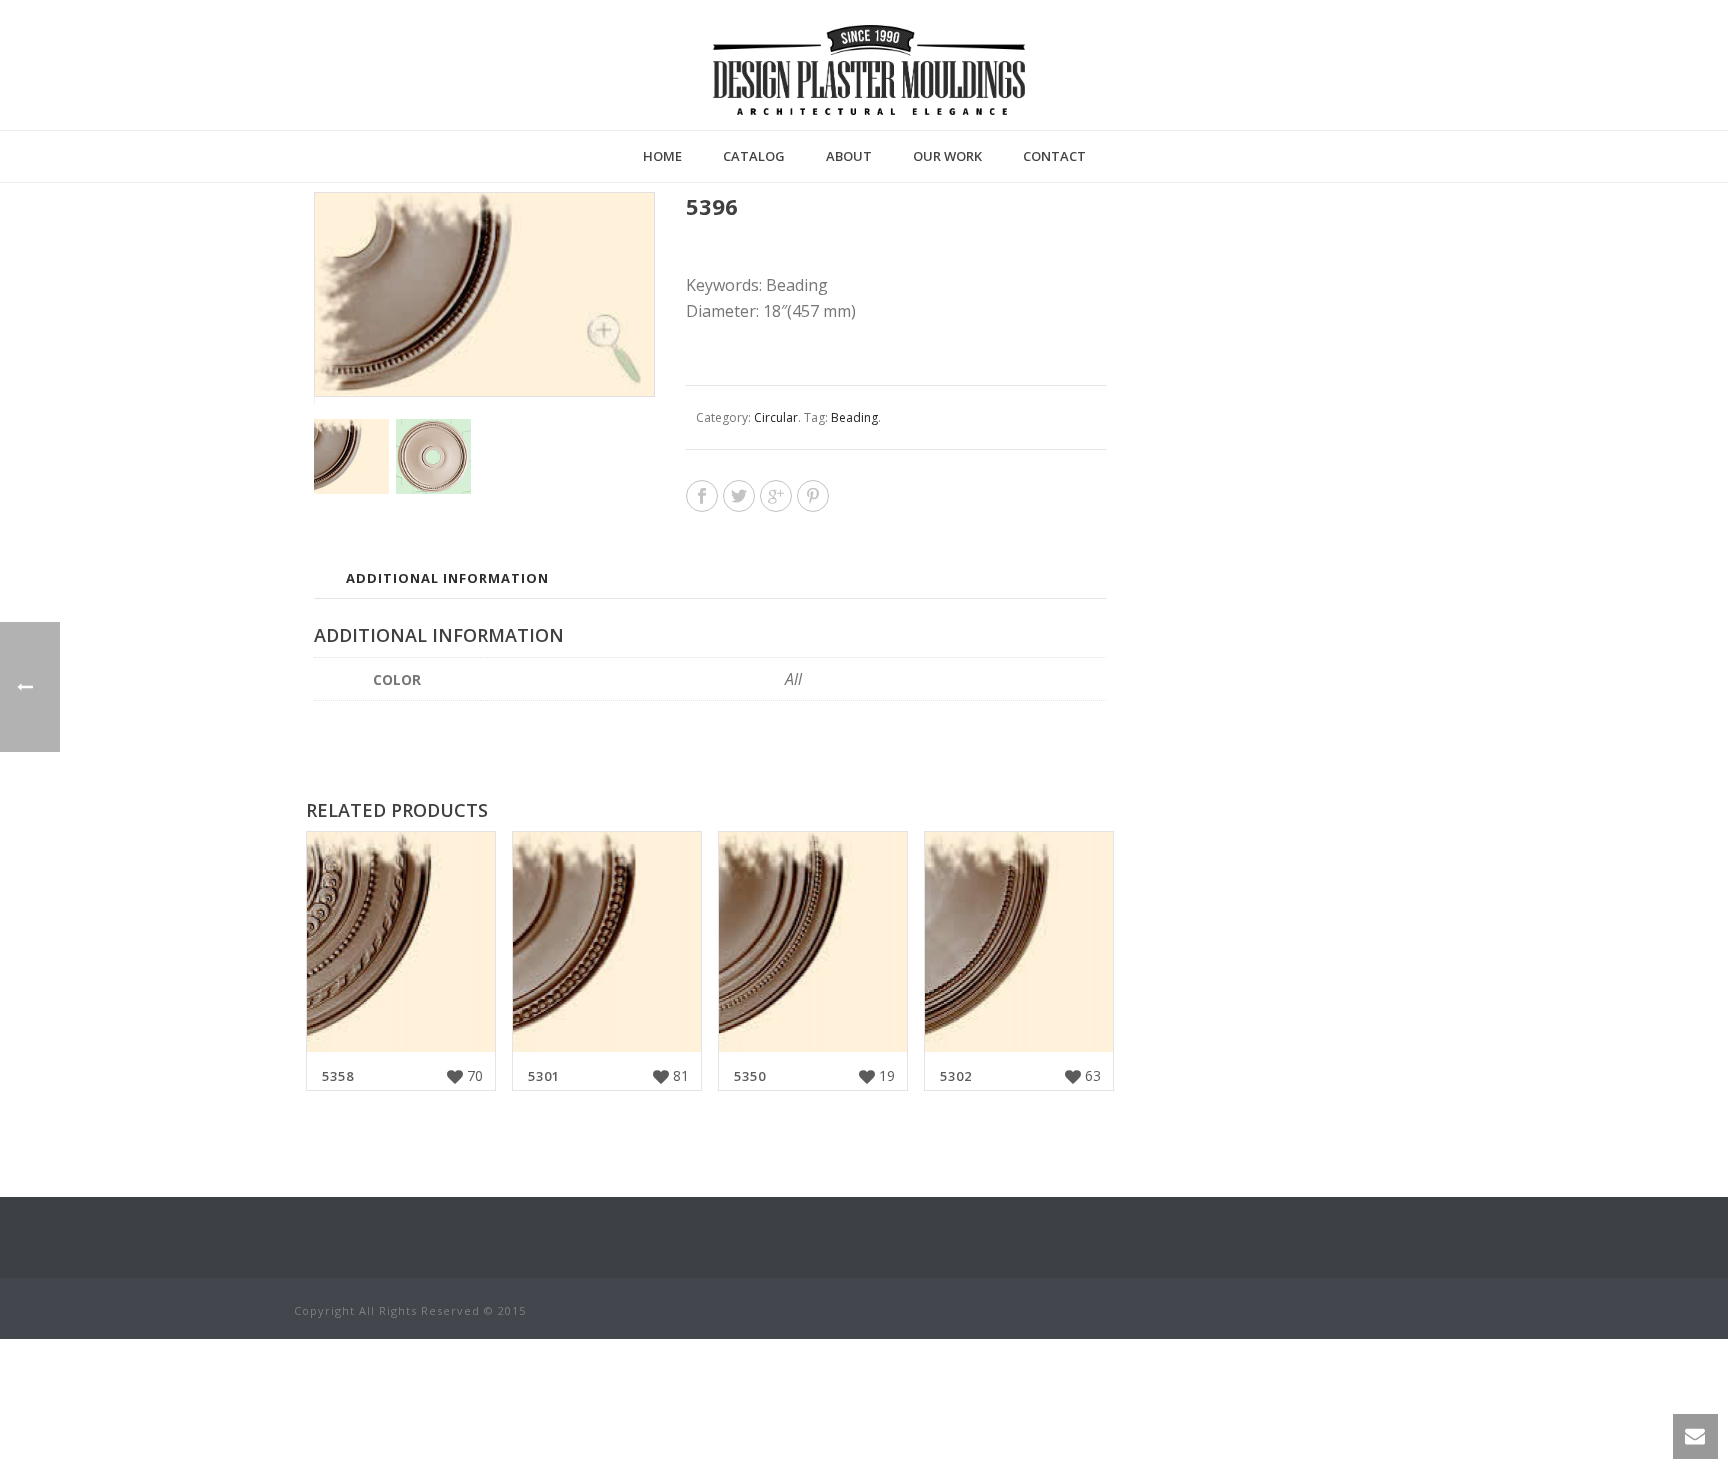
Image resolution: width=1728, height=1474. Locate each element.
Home (662, 156)
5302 (956, 1076)
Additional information (447, 578)
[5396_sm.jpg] (351, 456)
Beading (854, 417)
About (849, 156)
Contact (1054, 156)
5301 (544, 1076)
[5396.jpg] (433, 456)
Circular (776, 417)
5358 (338, 1076)
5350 (750, 1076)
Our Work (947, 156)
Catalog (754, 156)
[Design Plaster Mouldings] (869, 70)
